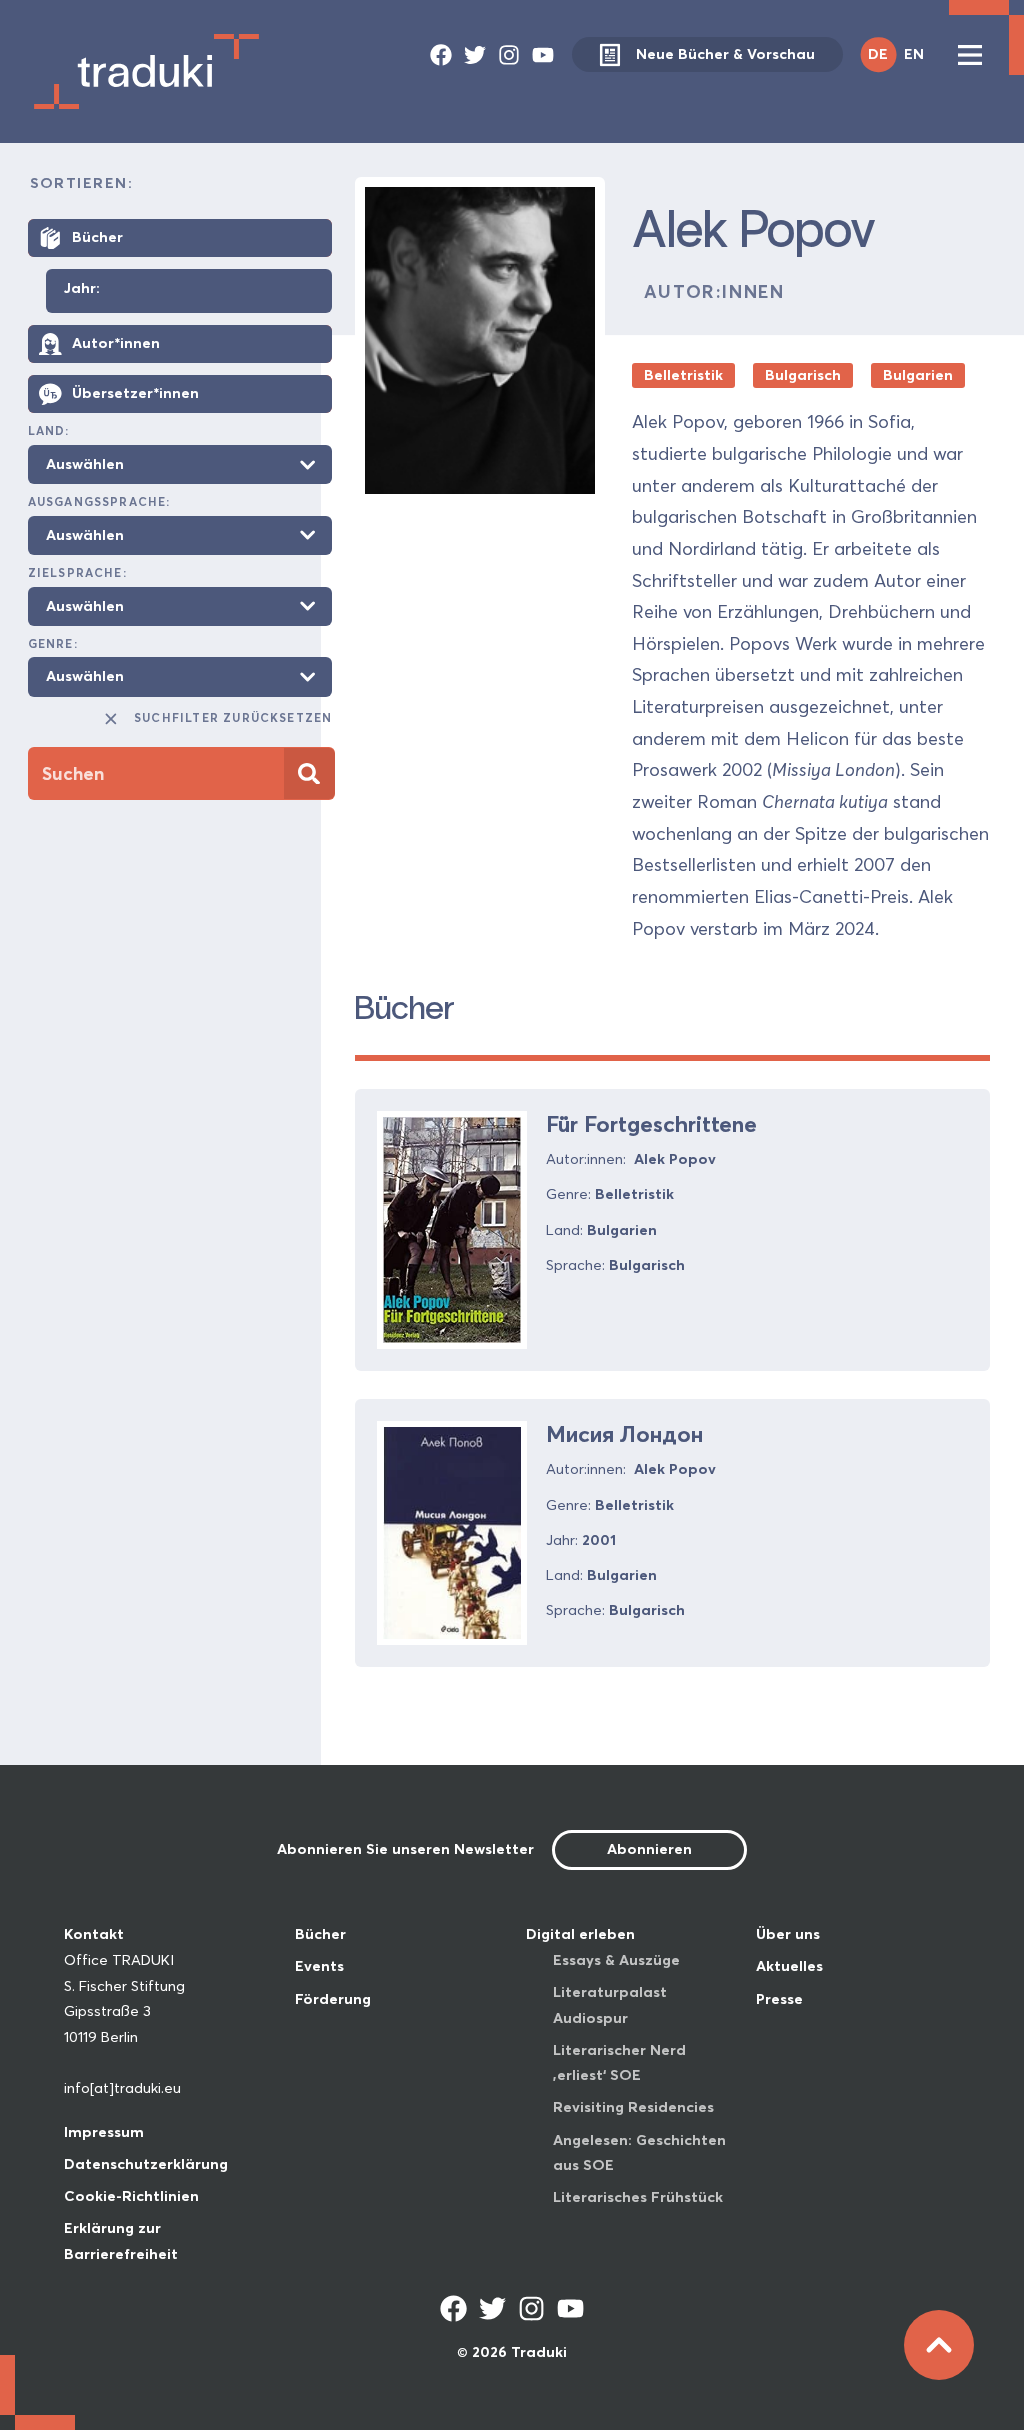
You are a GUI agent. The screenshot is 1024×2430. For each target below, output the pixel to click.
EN (914, 54)
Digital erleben (580, 1934)
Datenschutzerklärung (146, 2164)
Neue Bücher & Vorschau (725, 54)
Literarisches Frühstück (638, 2197)
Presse (779, 1999)
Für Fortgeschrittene (651, 1124)
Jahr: (82, 289)
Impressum (104, 2132)
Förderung (333, 1999)
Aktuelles (789, 1966)
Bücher (320, 1934)
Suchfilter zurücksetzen (233, 717)
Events (319, 1966)
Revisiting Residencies (633, 2107)
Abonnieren (649, 1849)
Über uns (788, 1934)
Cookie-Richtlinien (131, 2196)
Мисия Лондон (624, 1434)
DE (878, 54)
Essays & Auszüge (616, 1960)
